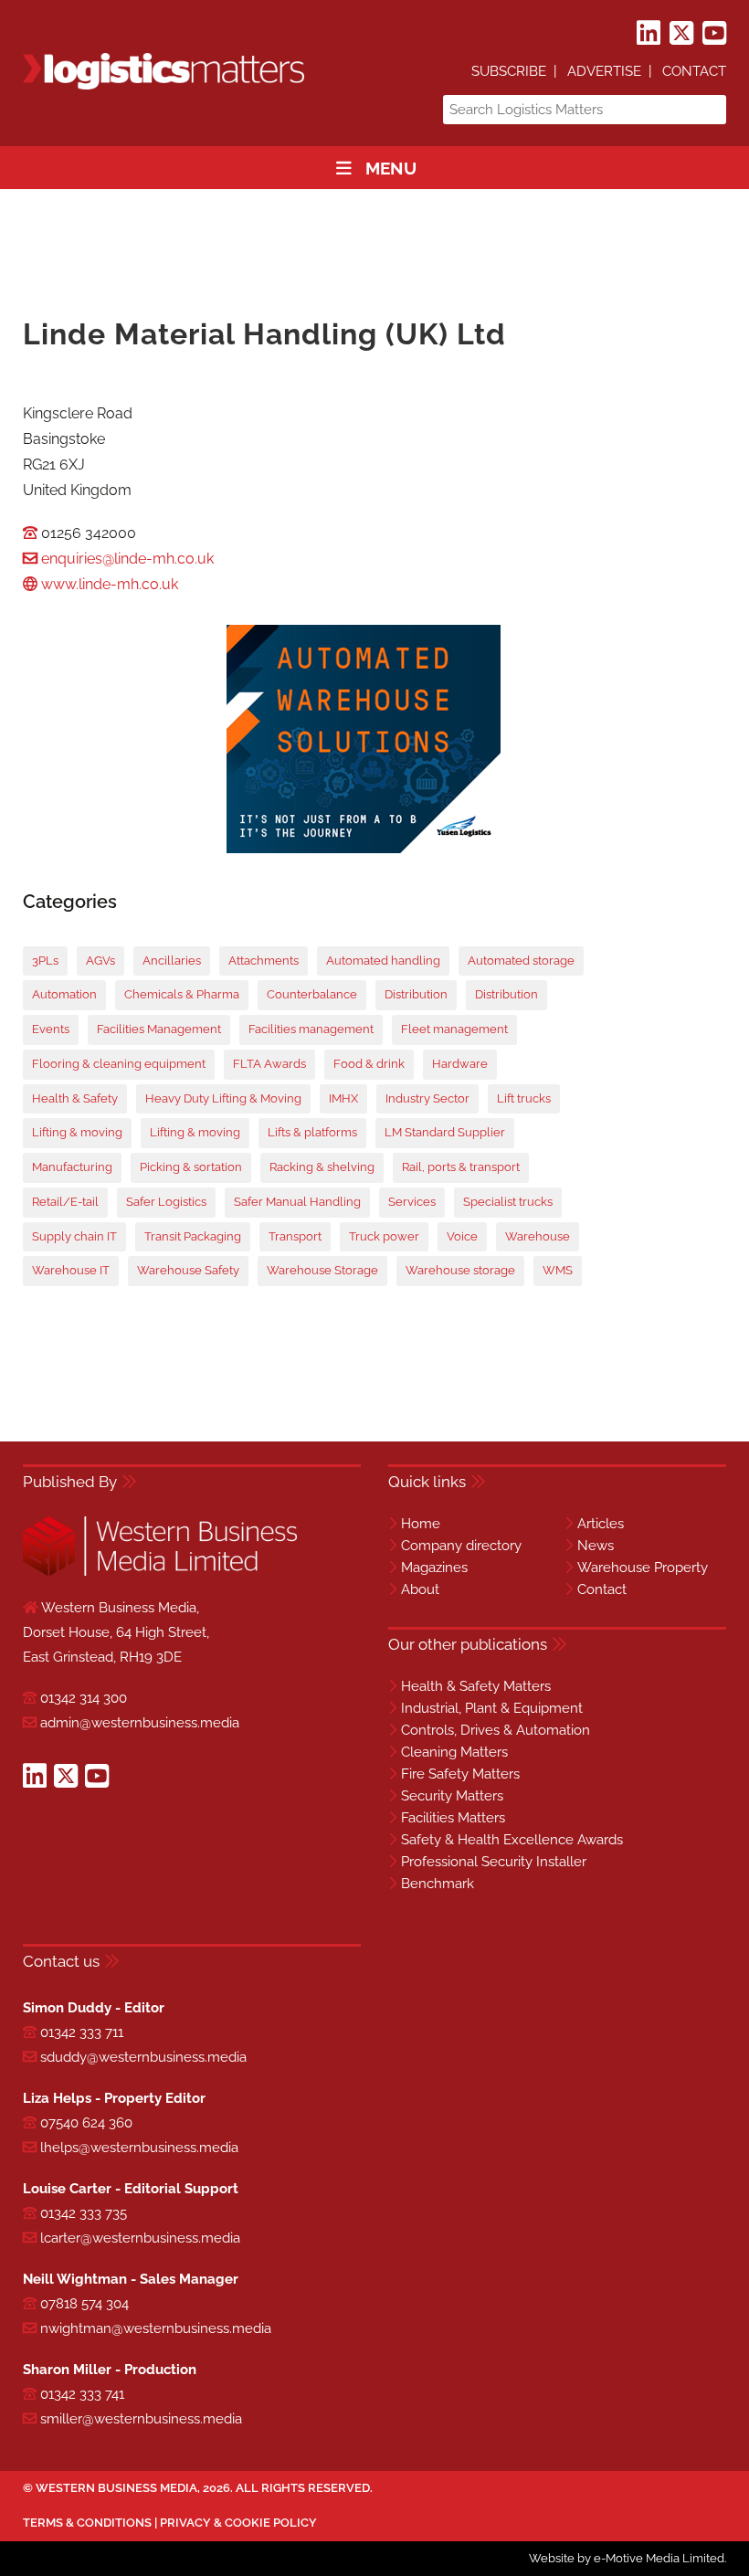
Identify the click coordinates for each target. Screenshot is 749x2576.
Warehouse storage (460, 1270)
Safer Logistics (166, 1202)
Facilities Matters (453, 1818)
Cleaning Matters (454, 1752)
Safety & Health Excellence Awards (512, 1840)
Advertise (604, 71)
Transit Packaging (193, 1236)
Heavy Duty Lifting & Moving (223, 1098)
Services (412, 1202)
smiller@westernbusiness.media (141, 2419)
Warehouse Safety (188, 1270)
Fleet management (454, 1029)
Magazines (434, 1568)
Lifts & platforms (312, 1132)
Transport (295, 1236)
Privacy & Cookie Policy (238, 2523)
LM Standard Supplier (445, 1132)
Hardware (460, 1064)
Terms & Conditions (87, 2523)
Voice (462, 1236)
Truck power (384, 1236)
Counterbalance (312, 994)
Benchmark (438, 1884)
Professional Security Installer (494, 1862)
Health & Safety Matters (476, 1686)
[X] (681, 34)
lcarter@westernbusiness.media (140, 2238)
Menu (391, 168)
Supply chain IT (74, 1236)
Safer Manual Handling (297, 1202)
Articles (601, 1524)
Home (421, 1524)
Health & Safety (75, 1098)
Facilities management (311, 1029)
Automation (64, 994)
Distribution (416, 994)
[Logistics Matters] (164, 86)
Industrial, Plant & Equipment (492, 1708)
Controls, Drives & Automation (496, 1730)
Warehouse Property (643, 1568)
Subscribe (509, 71)
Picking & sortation (191, 1167)
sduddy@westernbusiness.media (143, 2057)
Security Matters (452, 1796)
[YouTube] (714, 34)
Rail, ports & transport (461, 1167)
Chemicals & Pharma (182, 994)
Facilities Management (159, 1029)
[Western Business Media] (160, 1573)
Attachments (264, 961)
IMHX (343, 1098)
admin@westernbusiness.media (140, 1723)
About (420, 1589)
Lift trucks (524, 1098)
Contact (694, 71)
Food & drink (369, 1064)
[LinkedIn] (649, 34)
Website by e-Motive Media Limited (627, 2558)
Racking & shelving (322, 1167)
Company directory (461, 1546)
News (596, 1546)
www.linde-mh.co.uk (110, 584)
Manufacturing (72, 1167)
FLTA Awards (269, 1064)
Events (51, 1029)
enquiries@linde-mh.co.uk (127, 559)
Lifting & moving (77, 1132)
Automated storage (521, 961)
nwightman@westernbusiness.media (156, 2328)
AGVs (100, 961)
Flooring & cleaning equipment (119, 1064)
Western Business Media (116, 2488)
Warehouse (538, 1236)
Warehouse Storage (322, 1270)
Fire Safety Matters (460, 1774)
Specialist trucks (508, 1202)
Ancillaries (172, 961)
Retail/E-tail (65, 1202)
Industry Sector (427, 1098)
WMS (558, 1270)
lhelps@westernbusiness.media (139, 2148)
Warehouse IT (71, 1270)
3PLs (45, 961)
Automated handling (383, 961)
